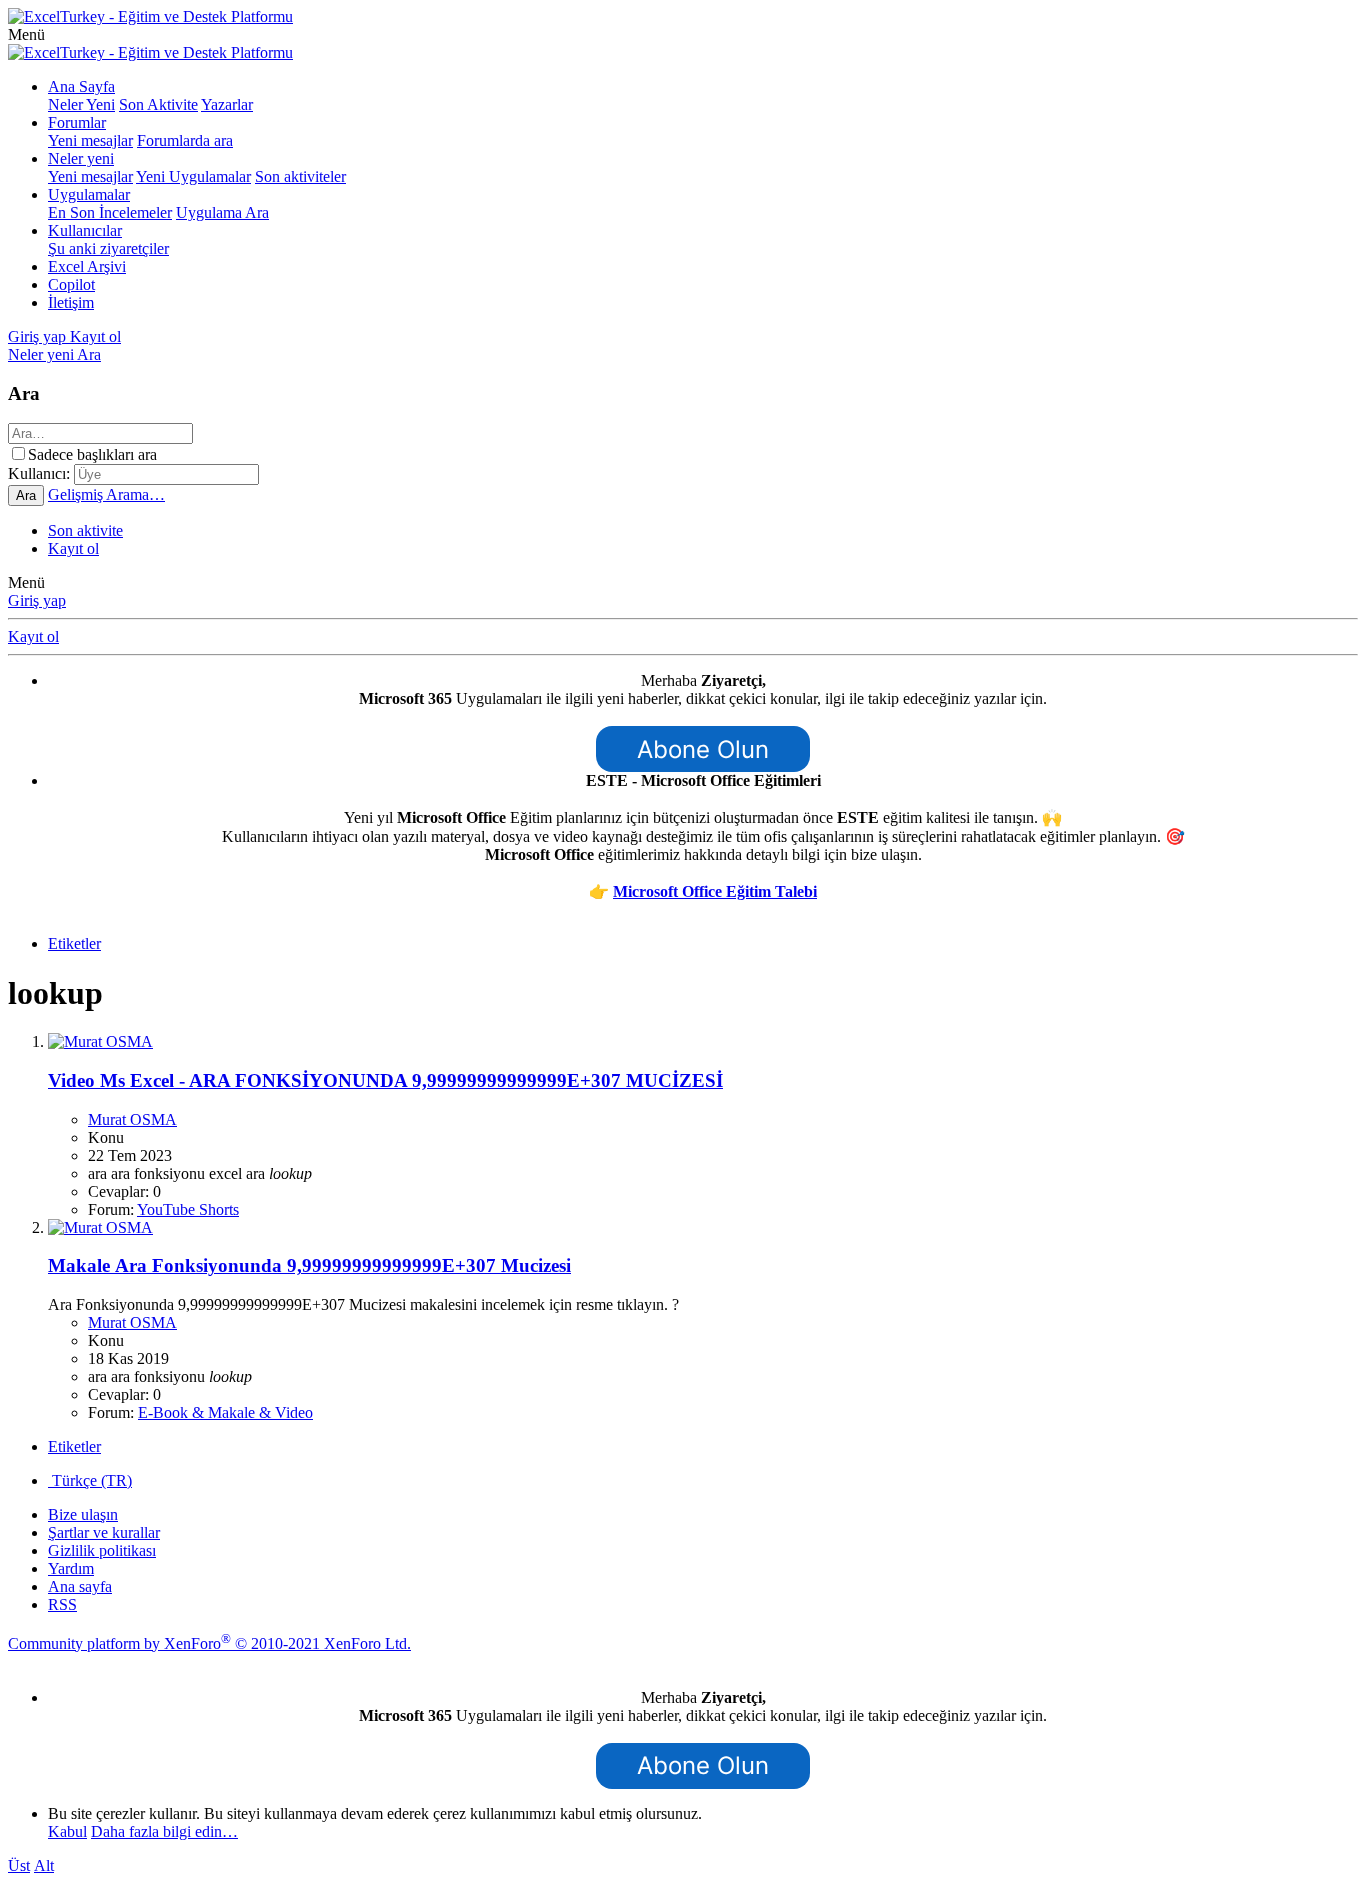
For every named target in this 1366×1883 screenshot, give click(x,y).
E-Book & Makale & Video (225, 1412)
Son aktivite (85, 530)
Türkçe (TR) (90, 1480)
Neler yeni (81, 158)
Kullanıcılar (85, 230)
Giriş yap (37, 600)
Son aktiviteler (300, 176)
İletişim (71, 302)
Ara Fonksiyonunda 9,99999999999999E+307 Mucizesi (309, 1265)
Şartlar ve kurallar (104, 1532)
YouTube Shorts (188, 1209)
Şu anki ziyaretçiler (108, 248)
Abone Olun (703, 749)
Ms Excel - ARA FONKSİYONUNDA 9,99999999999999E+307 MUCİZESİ (385, 1080)
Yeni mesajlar (90, 140)
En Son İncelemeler (110, 212)
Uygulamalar (89, 194)
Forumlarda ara (185, 140)
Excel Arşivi (87, 266)
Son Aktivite (158, 104)
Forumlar (77, 122)
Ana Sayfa (81, 86)
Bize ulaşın (83, 1514)
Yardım (71, 1568)
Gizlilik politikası (102, 1550)
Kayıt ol (73, 548)
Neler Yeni (81, 104)
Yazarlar (227, 104)
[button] (26, 34)
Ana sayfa (80, 1586)
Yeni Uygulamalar (193, 176)
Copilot (71, 284)
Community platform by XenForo (209, 1643)
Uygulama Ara (222, 212)
